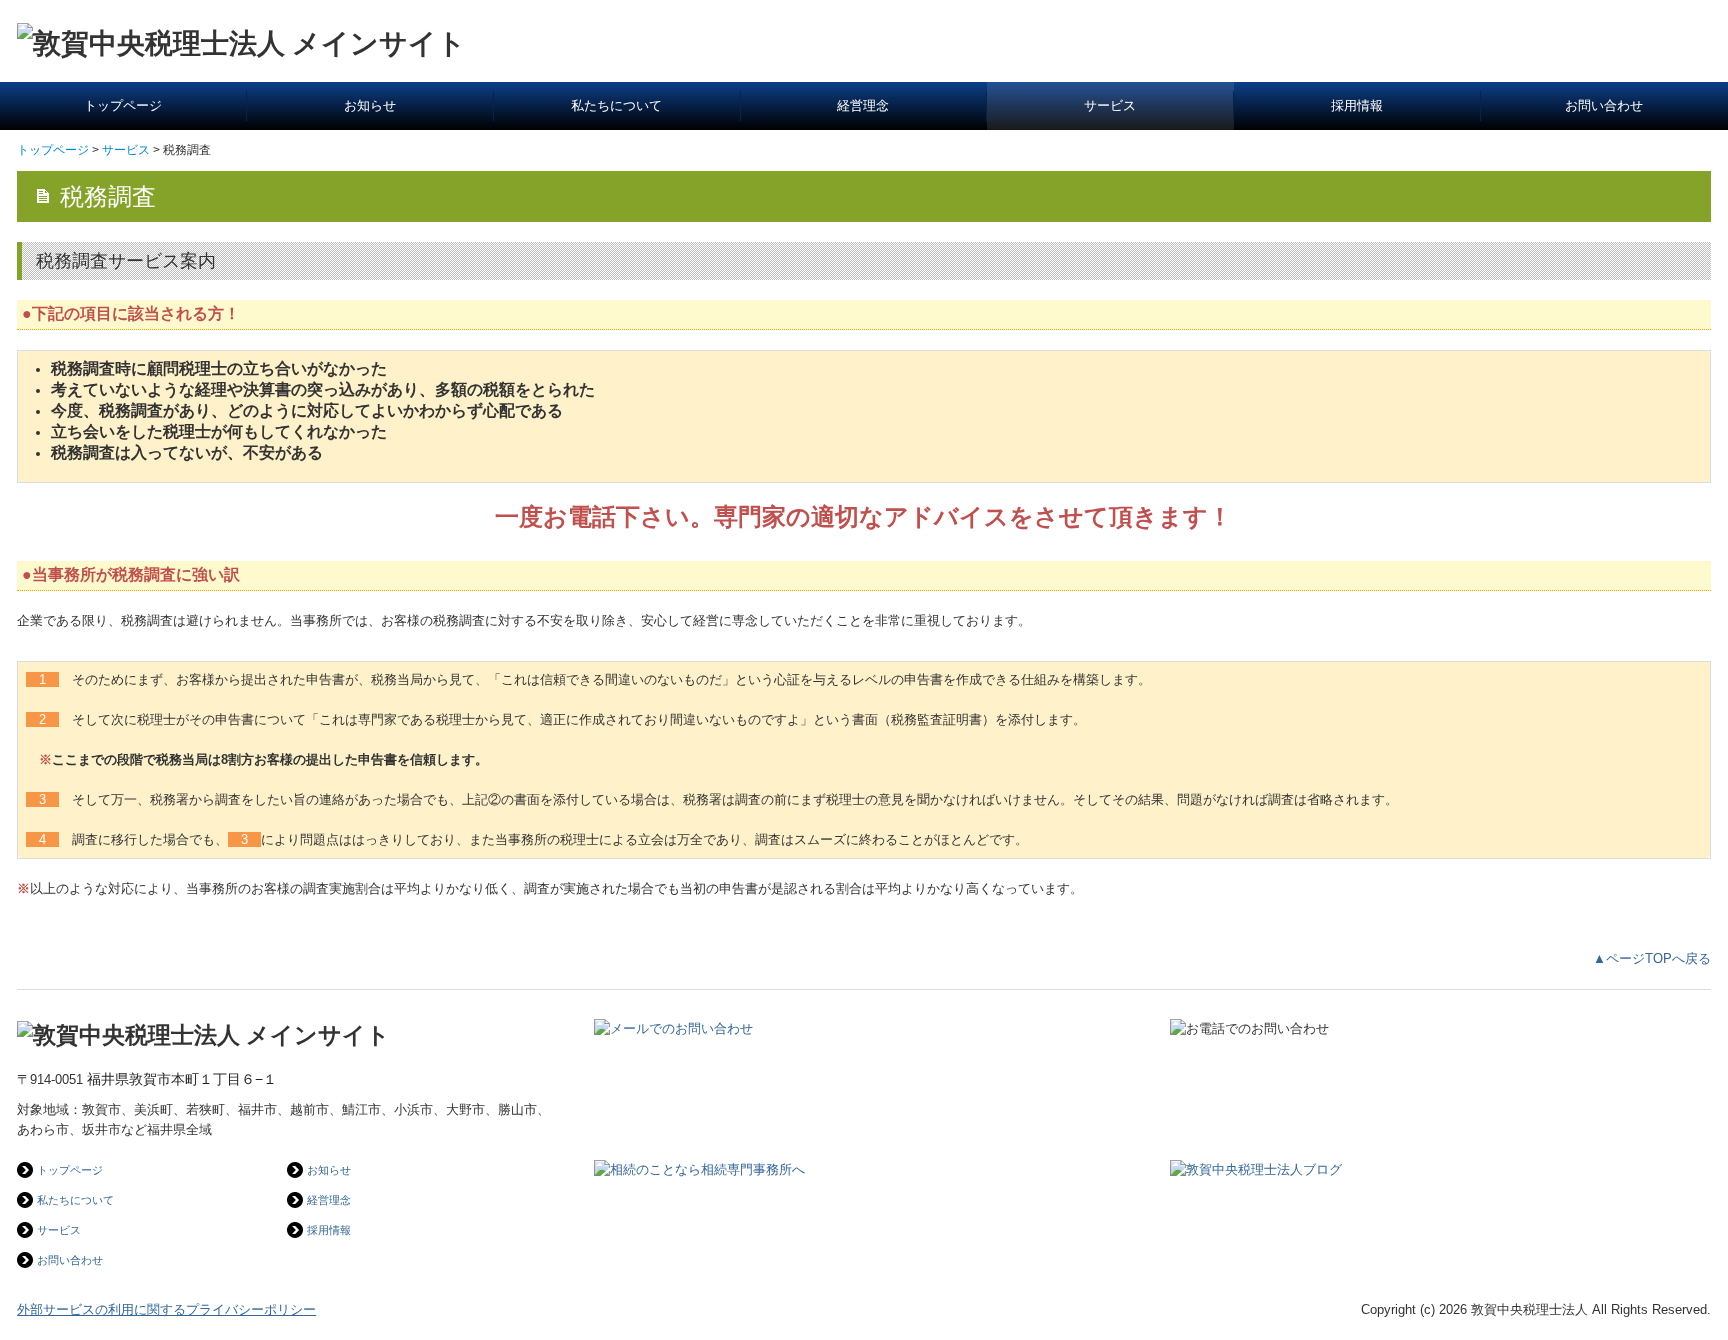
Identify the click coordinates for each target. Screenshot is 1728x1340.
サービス (1110, 105)
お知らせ (370, 105)
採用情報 (1357, 105)
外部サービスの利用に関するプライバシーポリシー (166, 1309)
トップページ (123, 105)
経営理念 (863, 105)
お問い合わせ (1604, 105)
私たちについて (616, 105)
